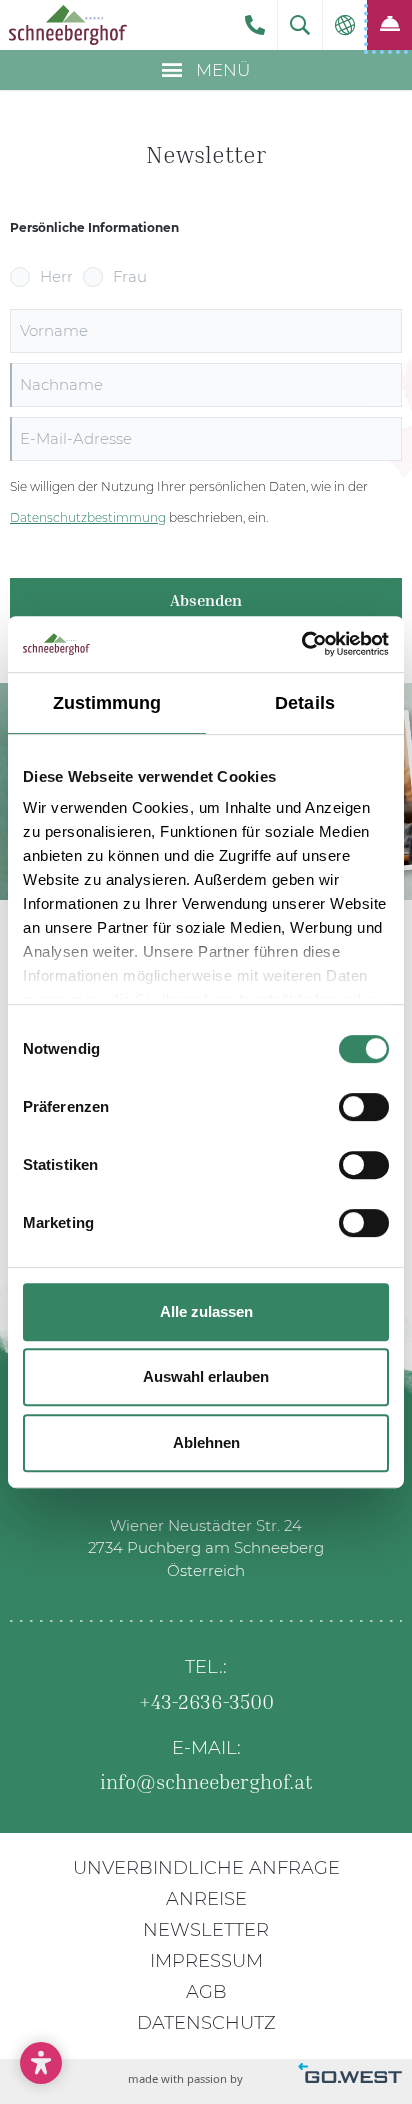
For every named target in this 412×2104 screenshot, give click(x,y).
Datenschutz (206, 2023)
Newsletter (206, 1930)
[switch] (364, 1107)
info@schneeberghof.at (206, 1781)
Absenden (206, 600)
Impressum (206, 1961)
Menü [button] (221, 70)
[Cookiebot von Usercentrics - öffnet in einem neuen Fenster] (301, 644)
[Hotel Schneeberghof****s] (67, 25)
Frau (130, 276)
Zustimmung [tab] (107, 703)
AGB (206, 1992)
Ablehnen (206, 1442)
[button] (300, 25)
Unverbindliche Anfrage (206, 1868)
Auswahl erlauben (206, 1376)
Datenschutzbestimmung (88, 517)
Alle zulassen (206, 1311)
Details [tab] (305, 703)
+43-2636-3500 (254, 25)
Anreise (206, 1899)
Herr (56, 276)
